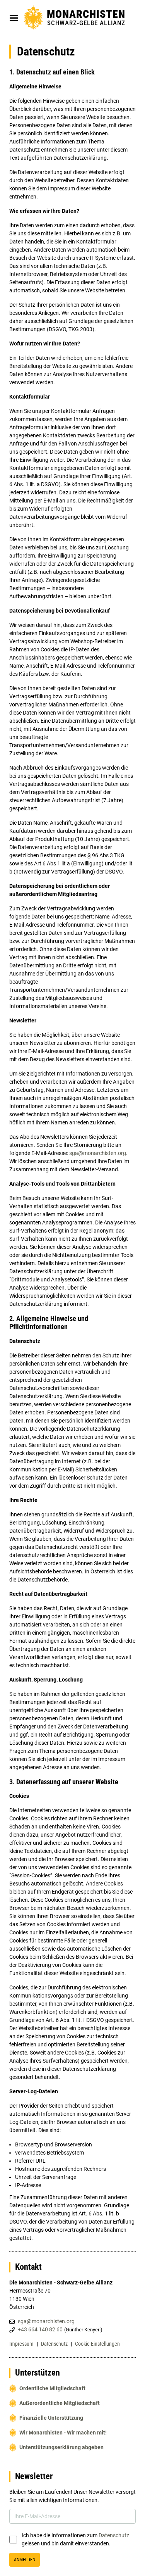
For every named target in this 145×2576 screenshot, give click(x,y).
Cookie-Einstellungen (97, 2344)
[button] (14, 18)
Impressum (21, 2344)
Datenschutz (54, 2344)
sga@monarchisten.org (98, 1153)
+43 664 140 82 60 (40, 2329)
